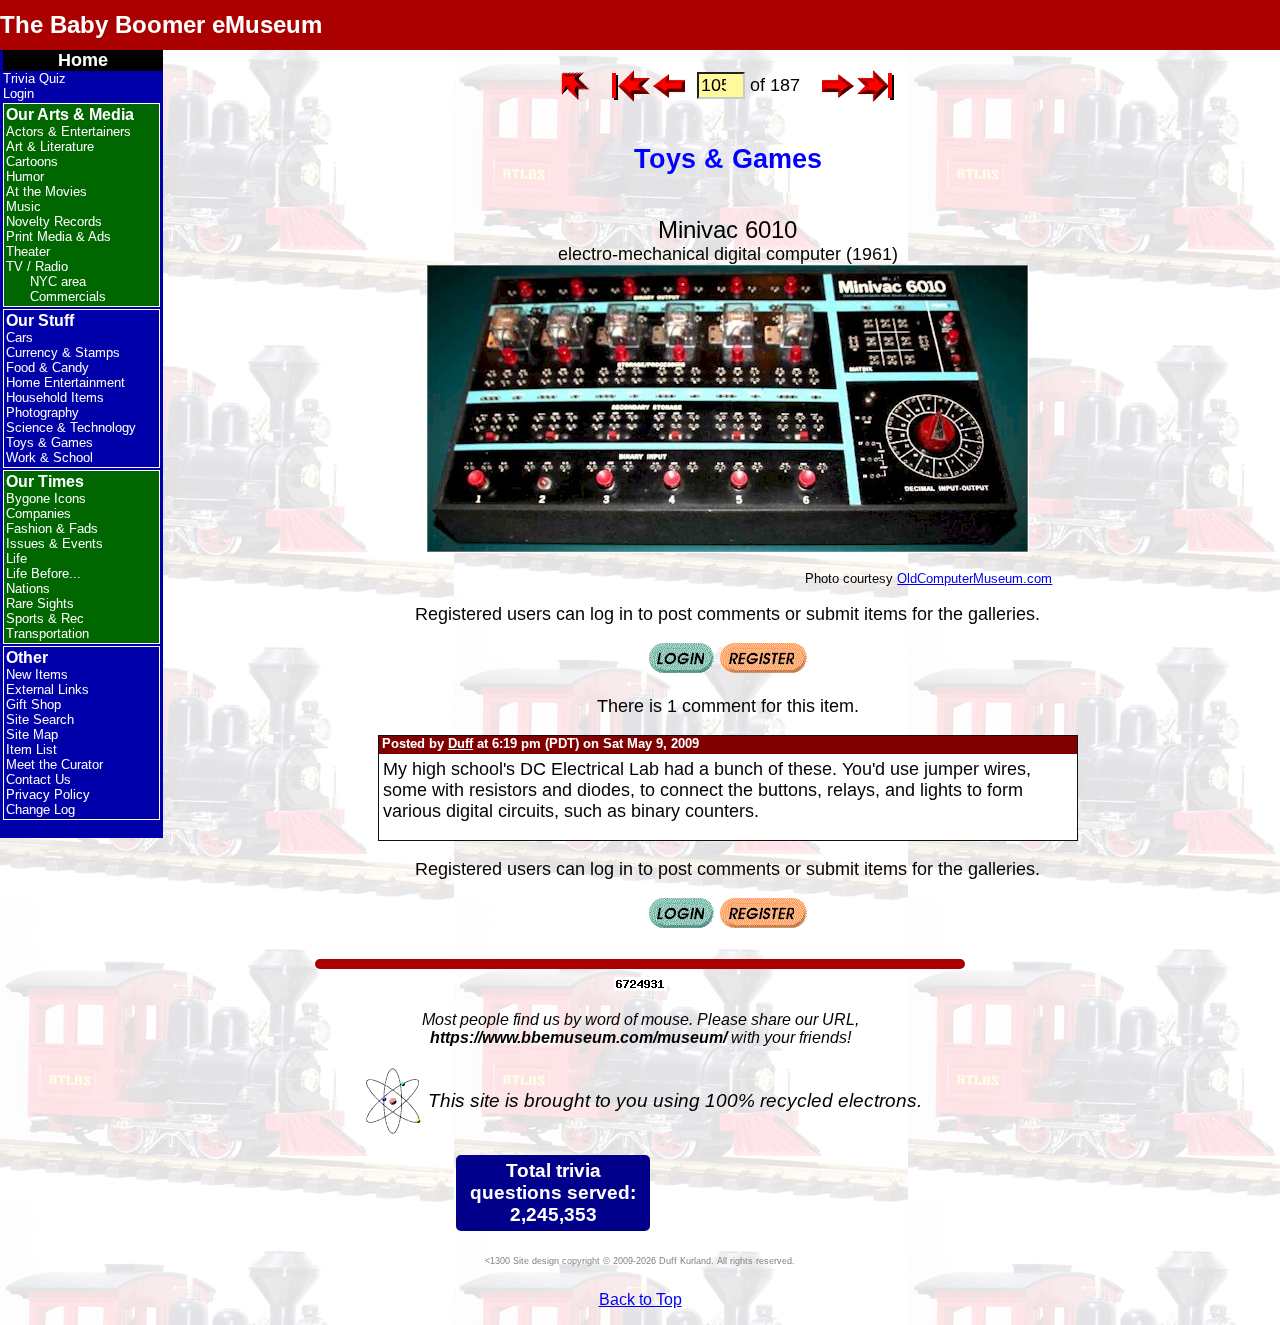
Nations (28, 588)
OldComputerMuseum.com (974, 578)
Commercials (68, 296)
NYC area (58, 281)
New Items (37, 674)
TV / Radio (37, 266)
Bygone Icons (46, 498)
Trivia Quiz (34, 78)
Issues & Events (54, 543)
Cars (19, 337)
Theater (28, 251)
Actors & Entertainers (68, 131)
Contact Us (38, 779)
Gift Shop (33, 704)
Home (83, 60)
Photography (42, 412)
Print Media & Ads (58, 236)
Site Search (40, 719)
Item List (31, 749)
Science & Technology (71, 427)
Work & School (49, 457)
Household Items (55, 397)
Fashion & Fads (52, 528)
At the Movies (46, 191)
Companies (38, 513)
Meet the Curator (54, 764)
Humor (25, 176)
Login (18, 93)
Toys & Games (49, 442)
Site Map (32, 734)
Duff (460, 743)
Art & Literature (50, 146)
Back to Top (640, 1299)
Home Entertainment (65, 382)
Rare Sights (40, 603)
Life (16, 558)
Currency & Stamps (63, 352)
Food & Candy (47, 367)
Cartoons (32, 161)
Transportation (47, 633)
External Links (47, 689)
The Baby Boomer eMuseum (161, 24)
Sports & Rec (45, 618)
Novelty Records (54, 221)
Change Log (40, 809)
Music (23, 206)
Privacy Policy (48, 794)
